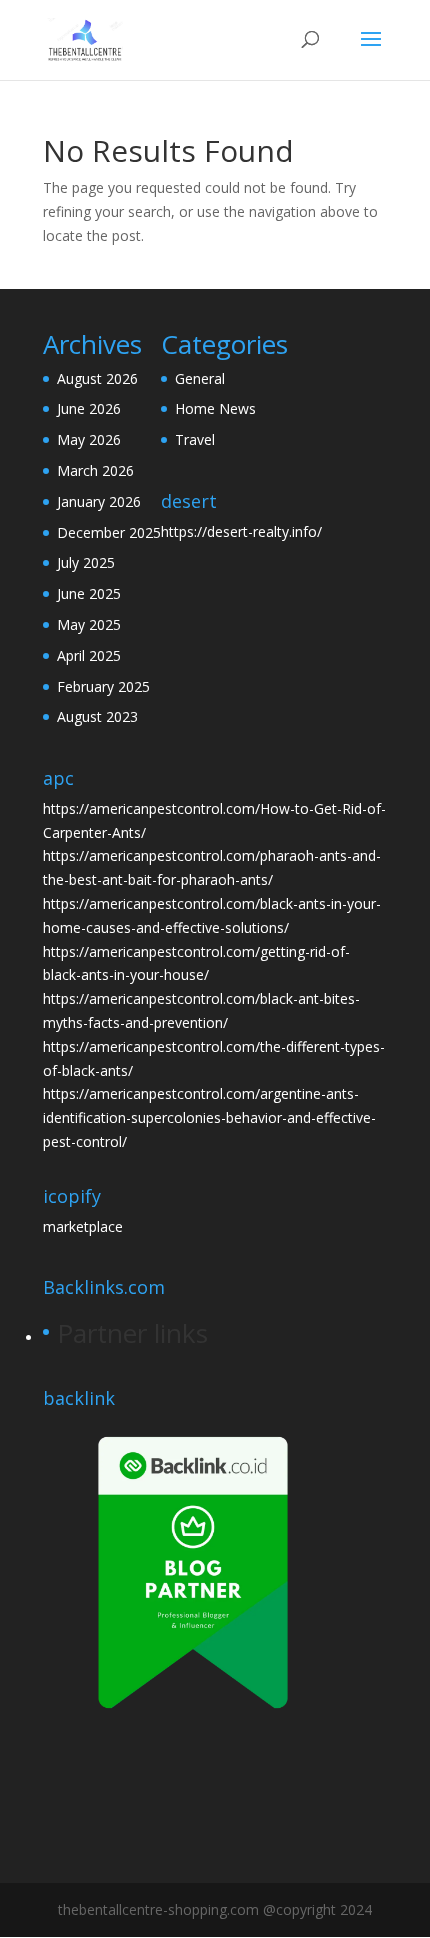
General (200, 378)
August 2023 (97, 716)
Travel (195, 439)
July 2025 (86, 562)
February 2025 (103, 686)
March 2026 (95, 470)
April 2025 (89, 655)
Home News (215, 408)
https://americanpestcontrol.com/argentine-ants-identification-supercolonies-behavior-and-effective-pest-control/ (209, 1117)
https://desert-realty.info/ (241, 531)
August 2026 (97, 378)
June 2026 (89, 408)
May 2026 (89, 439)
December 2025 (109, 532)
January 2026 (99, 501)
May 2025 (89, 624)
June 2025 (89, 593)
